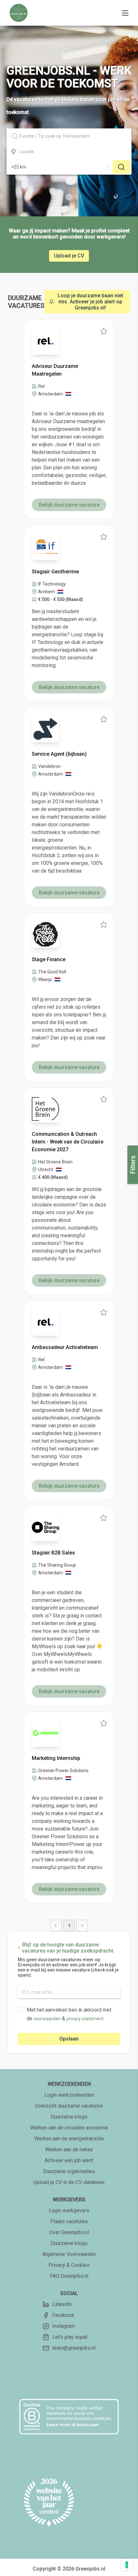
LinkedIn (62, 2304)
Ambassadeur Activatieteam (65, 1347)
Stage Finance (49, 959)
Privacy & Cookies (69, 2265)
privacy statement (85, 2019)
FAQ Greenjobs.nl (69, 2276)
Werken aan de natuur (69, 2150)
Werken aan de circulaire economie (69, 2128)
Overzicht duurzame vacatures (69, 2106)
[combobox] (69, 136)
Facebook (63, 2315)
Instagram (64, 2326)
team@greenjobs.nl (74, 2348)
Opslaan (69, 2039)
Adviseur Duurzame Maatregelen (55, 370)
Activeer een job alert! (69, 2160)
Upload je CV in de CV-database (69, 2182)
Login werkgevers (69, 2210)
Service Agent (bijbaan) (59, 754)
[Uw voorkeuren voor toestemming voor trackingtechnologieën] (127, 2565)
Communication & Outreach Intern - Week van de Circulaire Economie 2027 (68, 1142)
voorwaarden (47, 2019)
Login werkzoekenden (69, 2095)
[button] (56, 1926)
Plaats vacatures (69, 2221)
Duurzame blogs (69, 2117)
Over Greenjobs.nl (69, 2232)
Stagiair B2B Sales (53, 1553)
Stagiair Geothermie (55, 572)
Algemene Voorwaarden (69, 2254)
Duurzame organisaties (69, 2171)
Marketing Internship (56, 1758)
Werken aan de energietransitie (69, 2139)
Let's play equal (70, 2337)
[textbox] (69, 136)
